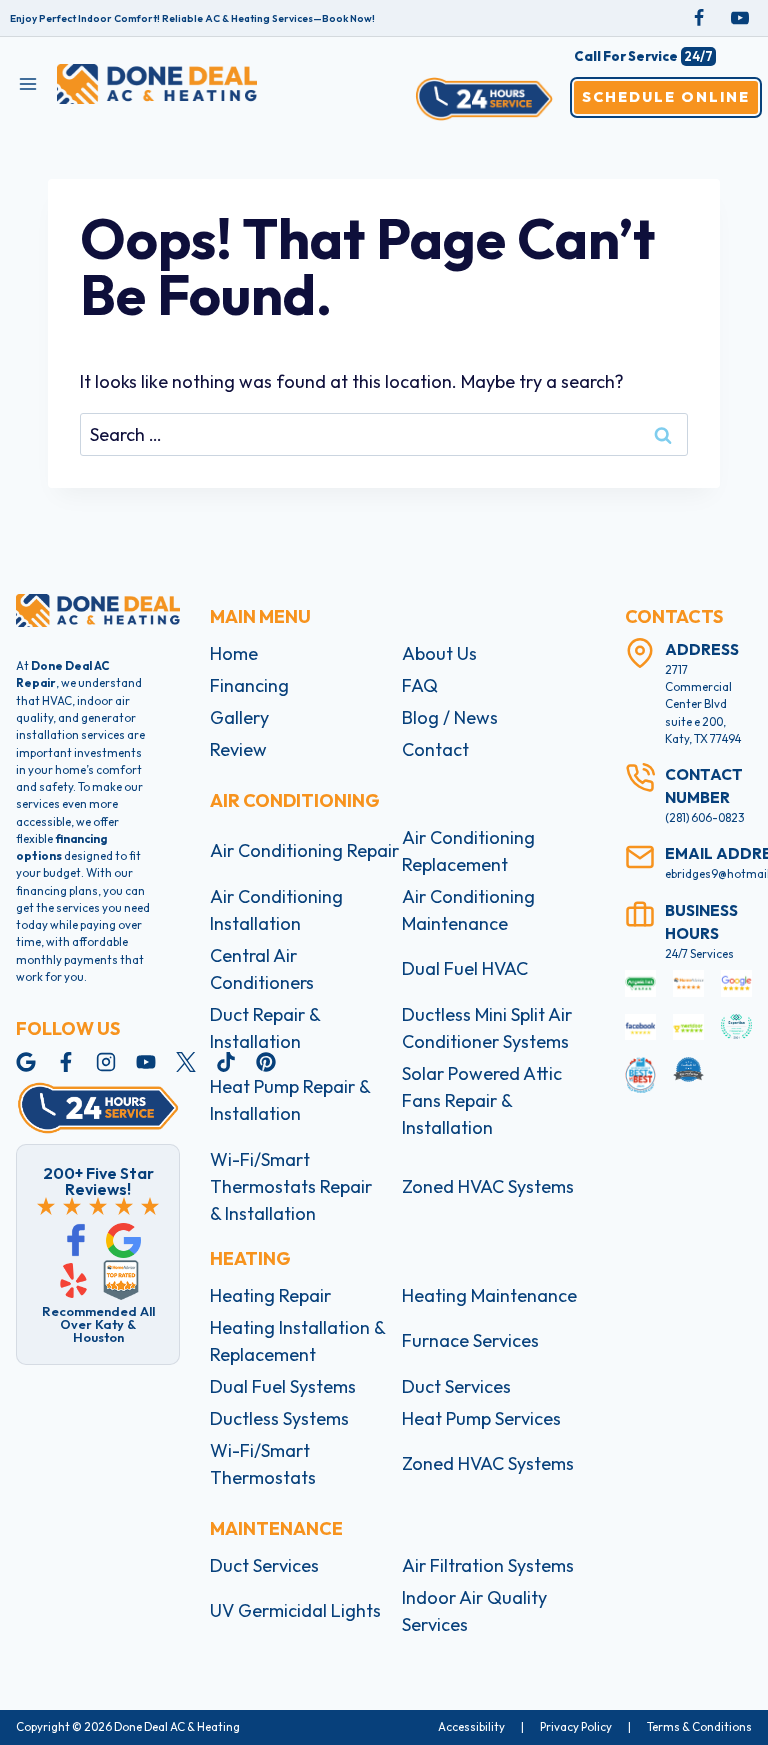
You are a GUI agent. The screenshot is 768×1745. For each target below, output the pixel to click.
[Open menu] (28, 83)
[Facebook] (699, 18)
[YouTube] (740, 18)
